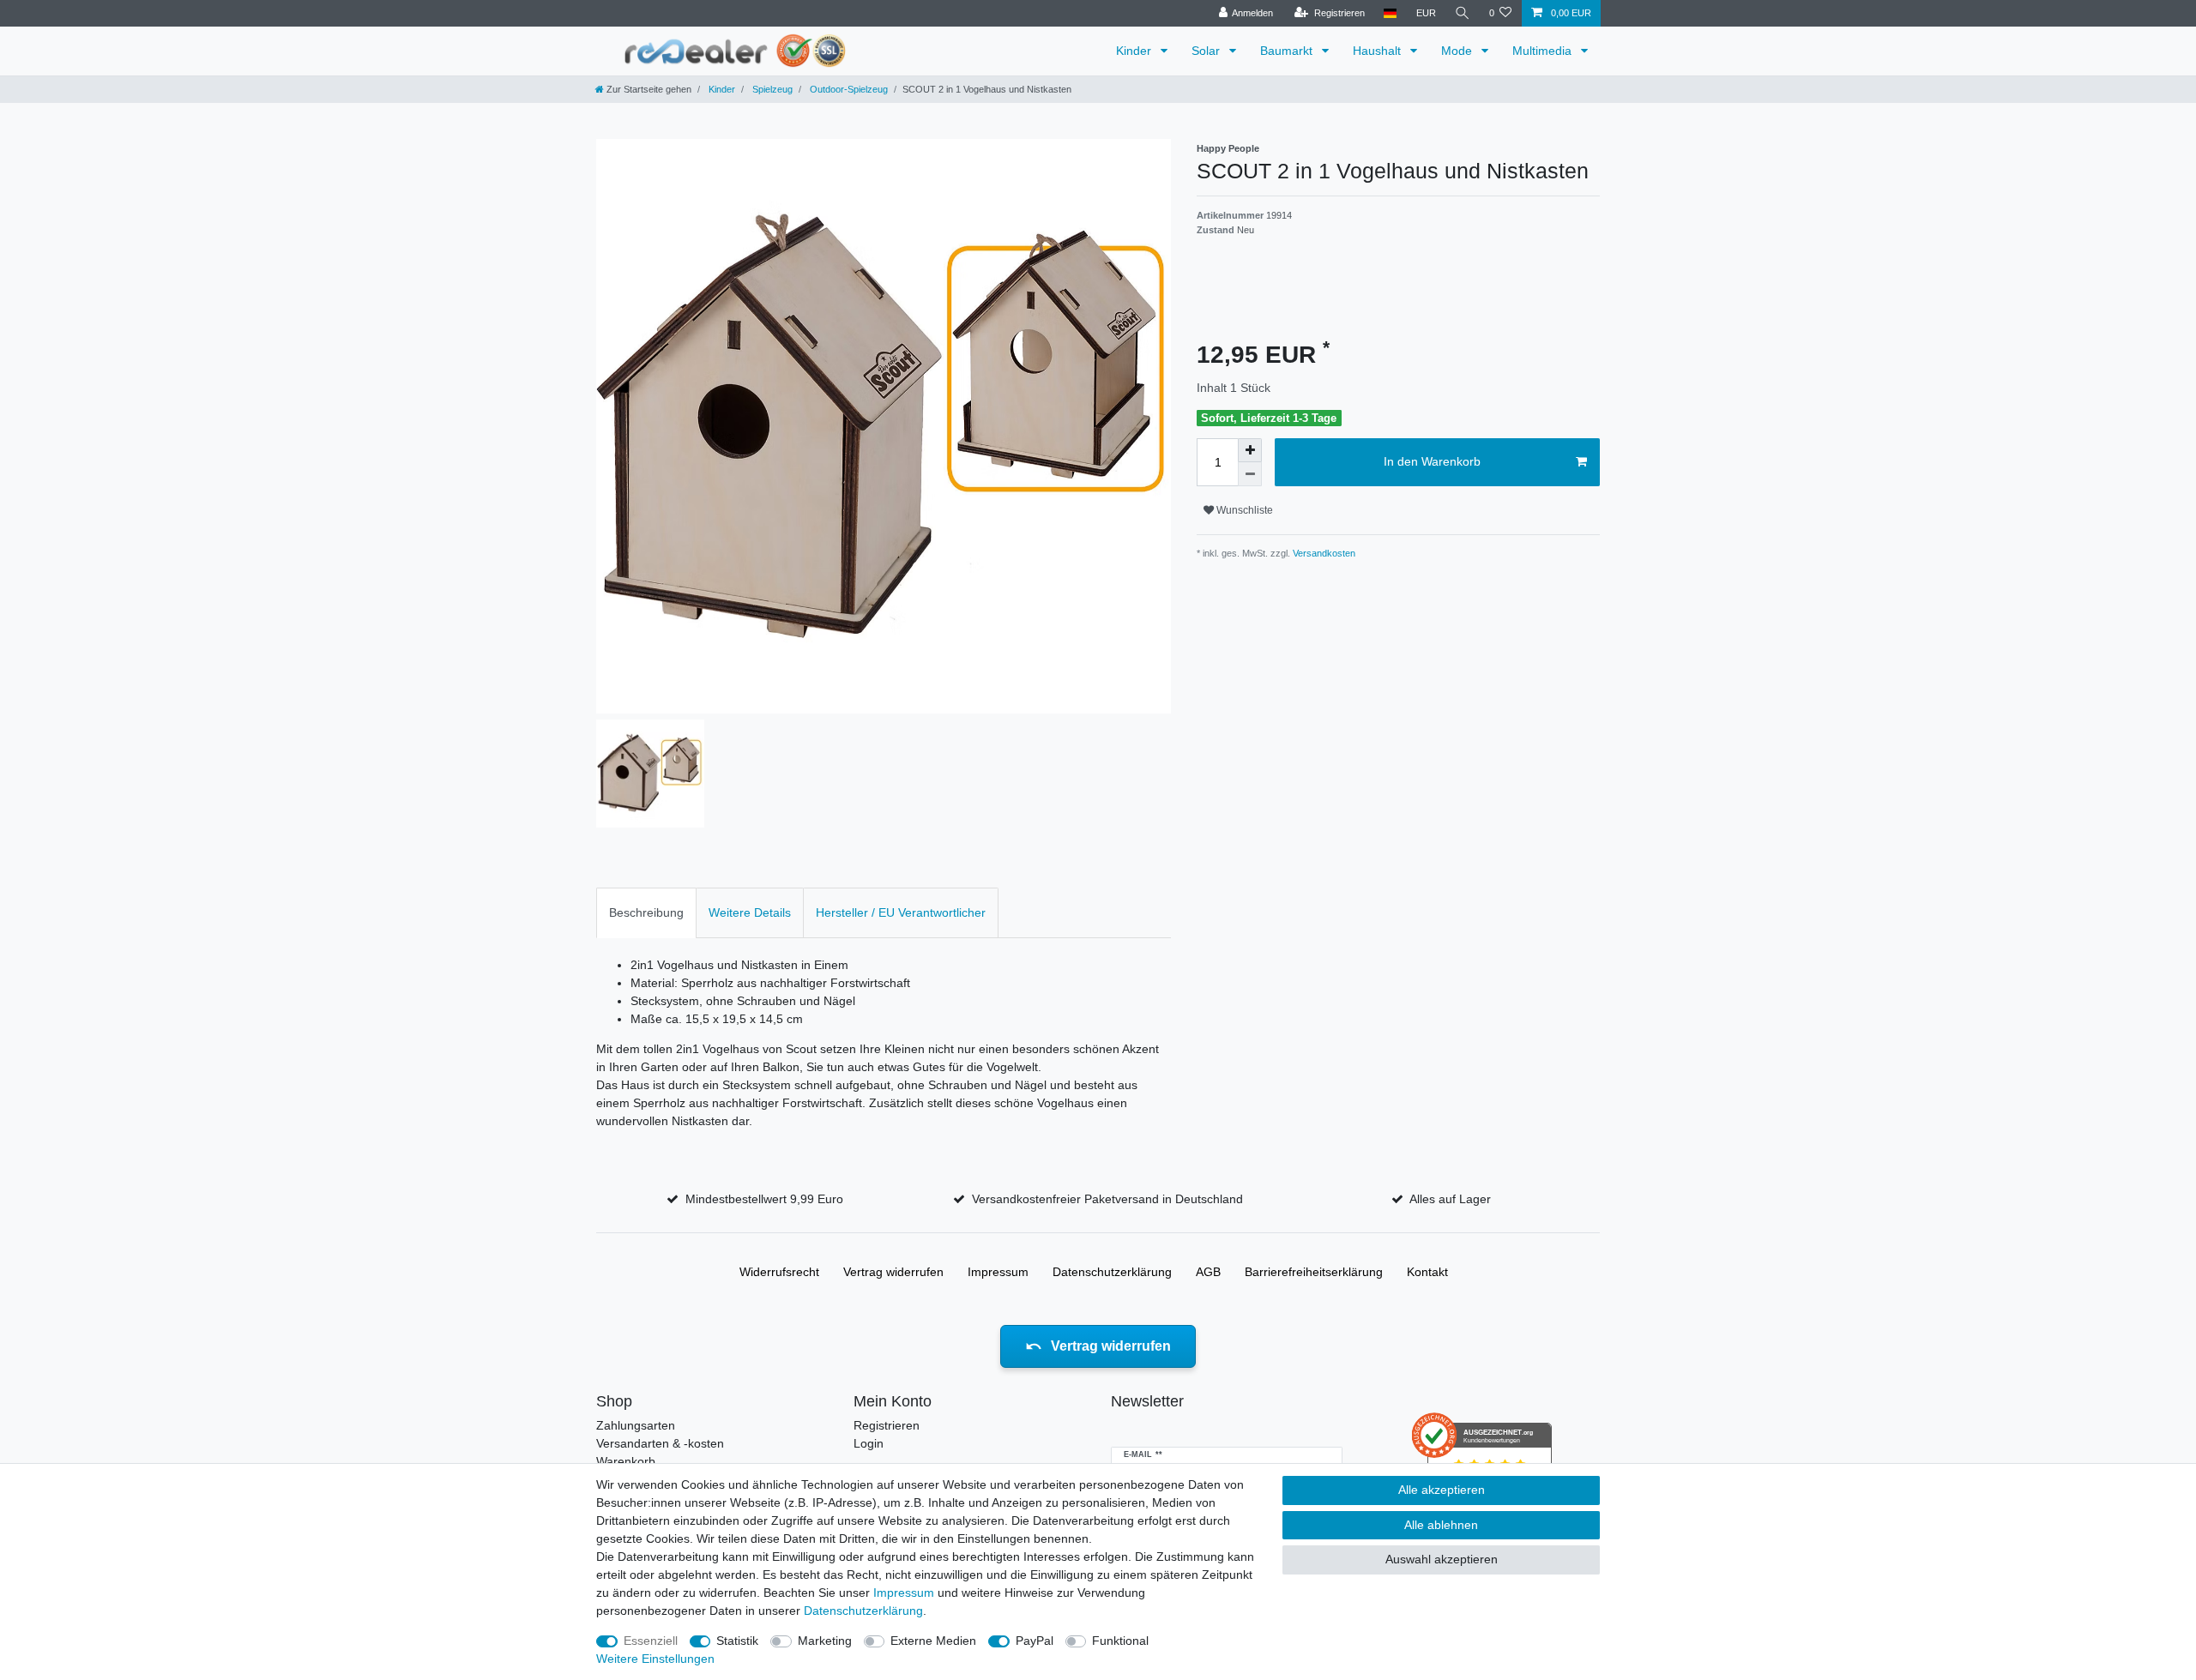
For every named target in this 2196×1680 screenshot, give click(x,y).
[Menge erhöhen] (1250, 450)
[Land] (1390, 13)
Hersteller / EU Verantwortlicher (901, 912)
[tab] (646, 913)
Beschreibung (646, 912)
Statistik (737, 1641)
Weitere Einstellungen (655, 1659)
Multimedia (1544, 51)
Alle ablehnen (1441, 1525)
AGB (1208, 1272)
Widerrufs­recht (779, 1272)
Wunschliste (1243, 510)
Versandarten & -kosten (660, 1443)
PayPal (1035, 1641)
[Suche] (1463, 13)
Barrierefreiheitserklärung (1314, 1272)
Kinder (1135, 51)
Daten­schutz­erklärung (1112, 1272)
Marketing (825, 1641)
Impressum (998, 1272)
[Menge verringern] (1250, 474)
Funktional (1120, 1641)
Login (869, 1443)
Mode (1458, 51)
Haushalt (1379, 51)
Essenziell (651, 1641)
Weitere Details (750, 912)
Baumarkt (1288, 51)
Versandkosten (1323, 553)
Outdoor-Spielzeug (848, 89)
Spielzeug (771, 89)
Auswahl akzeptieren (1442, 1559)
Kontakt (1427, 1272)
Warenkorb (626, 1461)
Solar (1207, 51)
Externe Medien (933, 1641)
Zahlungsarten (636, 1425)
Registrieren (887, 1425)
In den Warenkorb (1432, 461)
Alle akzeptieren (1442, 1490)
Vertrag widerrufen (893, 1272)
